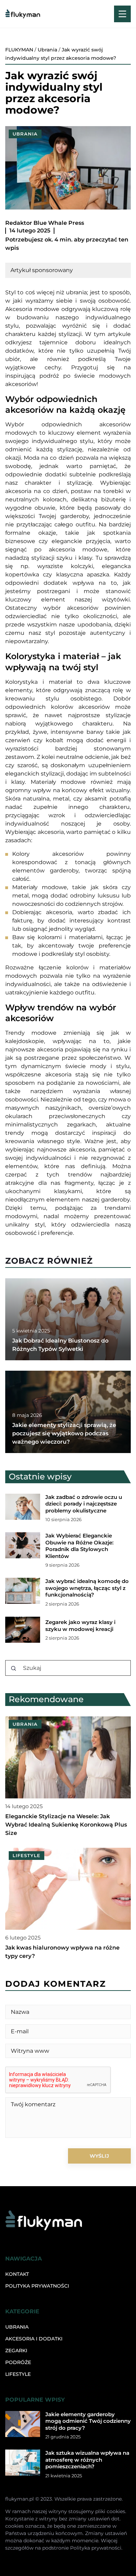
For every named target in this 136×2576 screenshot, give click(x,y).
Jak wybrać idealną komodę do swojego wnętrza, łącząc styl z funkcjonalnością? (87, 1588)
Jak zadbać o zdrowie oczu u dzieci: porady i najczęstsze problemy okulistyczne (84, 1504)
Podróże (18, 2362)
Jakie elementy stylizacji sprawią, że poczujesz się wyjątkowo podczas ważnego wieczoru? (64, 1433)
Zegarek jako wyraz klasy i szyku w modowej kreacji (80, 1626)
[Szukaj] (14, 1668)
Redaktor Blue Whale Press (45, 223)
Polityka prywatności (37, 2286)
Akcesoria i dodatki (34, 2339)
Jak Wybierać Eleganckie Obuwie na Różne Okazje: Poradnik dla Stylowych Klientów (80, 1546)
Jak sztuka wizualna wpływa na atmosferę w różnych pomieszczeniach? (87, 2460)
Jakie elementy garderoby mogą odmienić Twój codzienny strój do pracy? (88, 2421)
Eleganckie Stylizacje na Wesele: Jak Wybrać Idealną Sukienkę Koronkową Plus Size (66, 1825)
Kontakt (17, 2274)
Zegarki (16, 2351)
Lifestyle (18, 2374)
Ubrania (25, 134)
